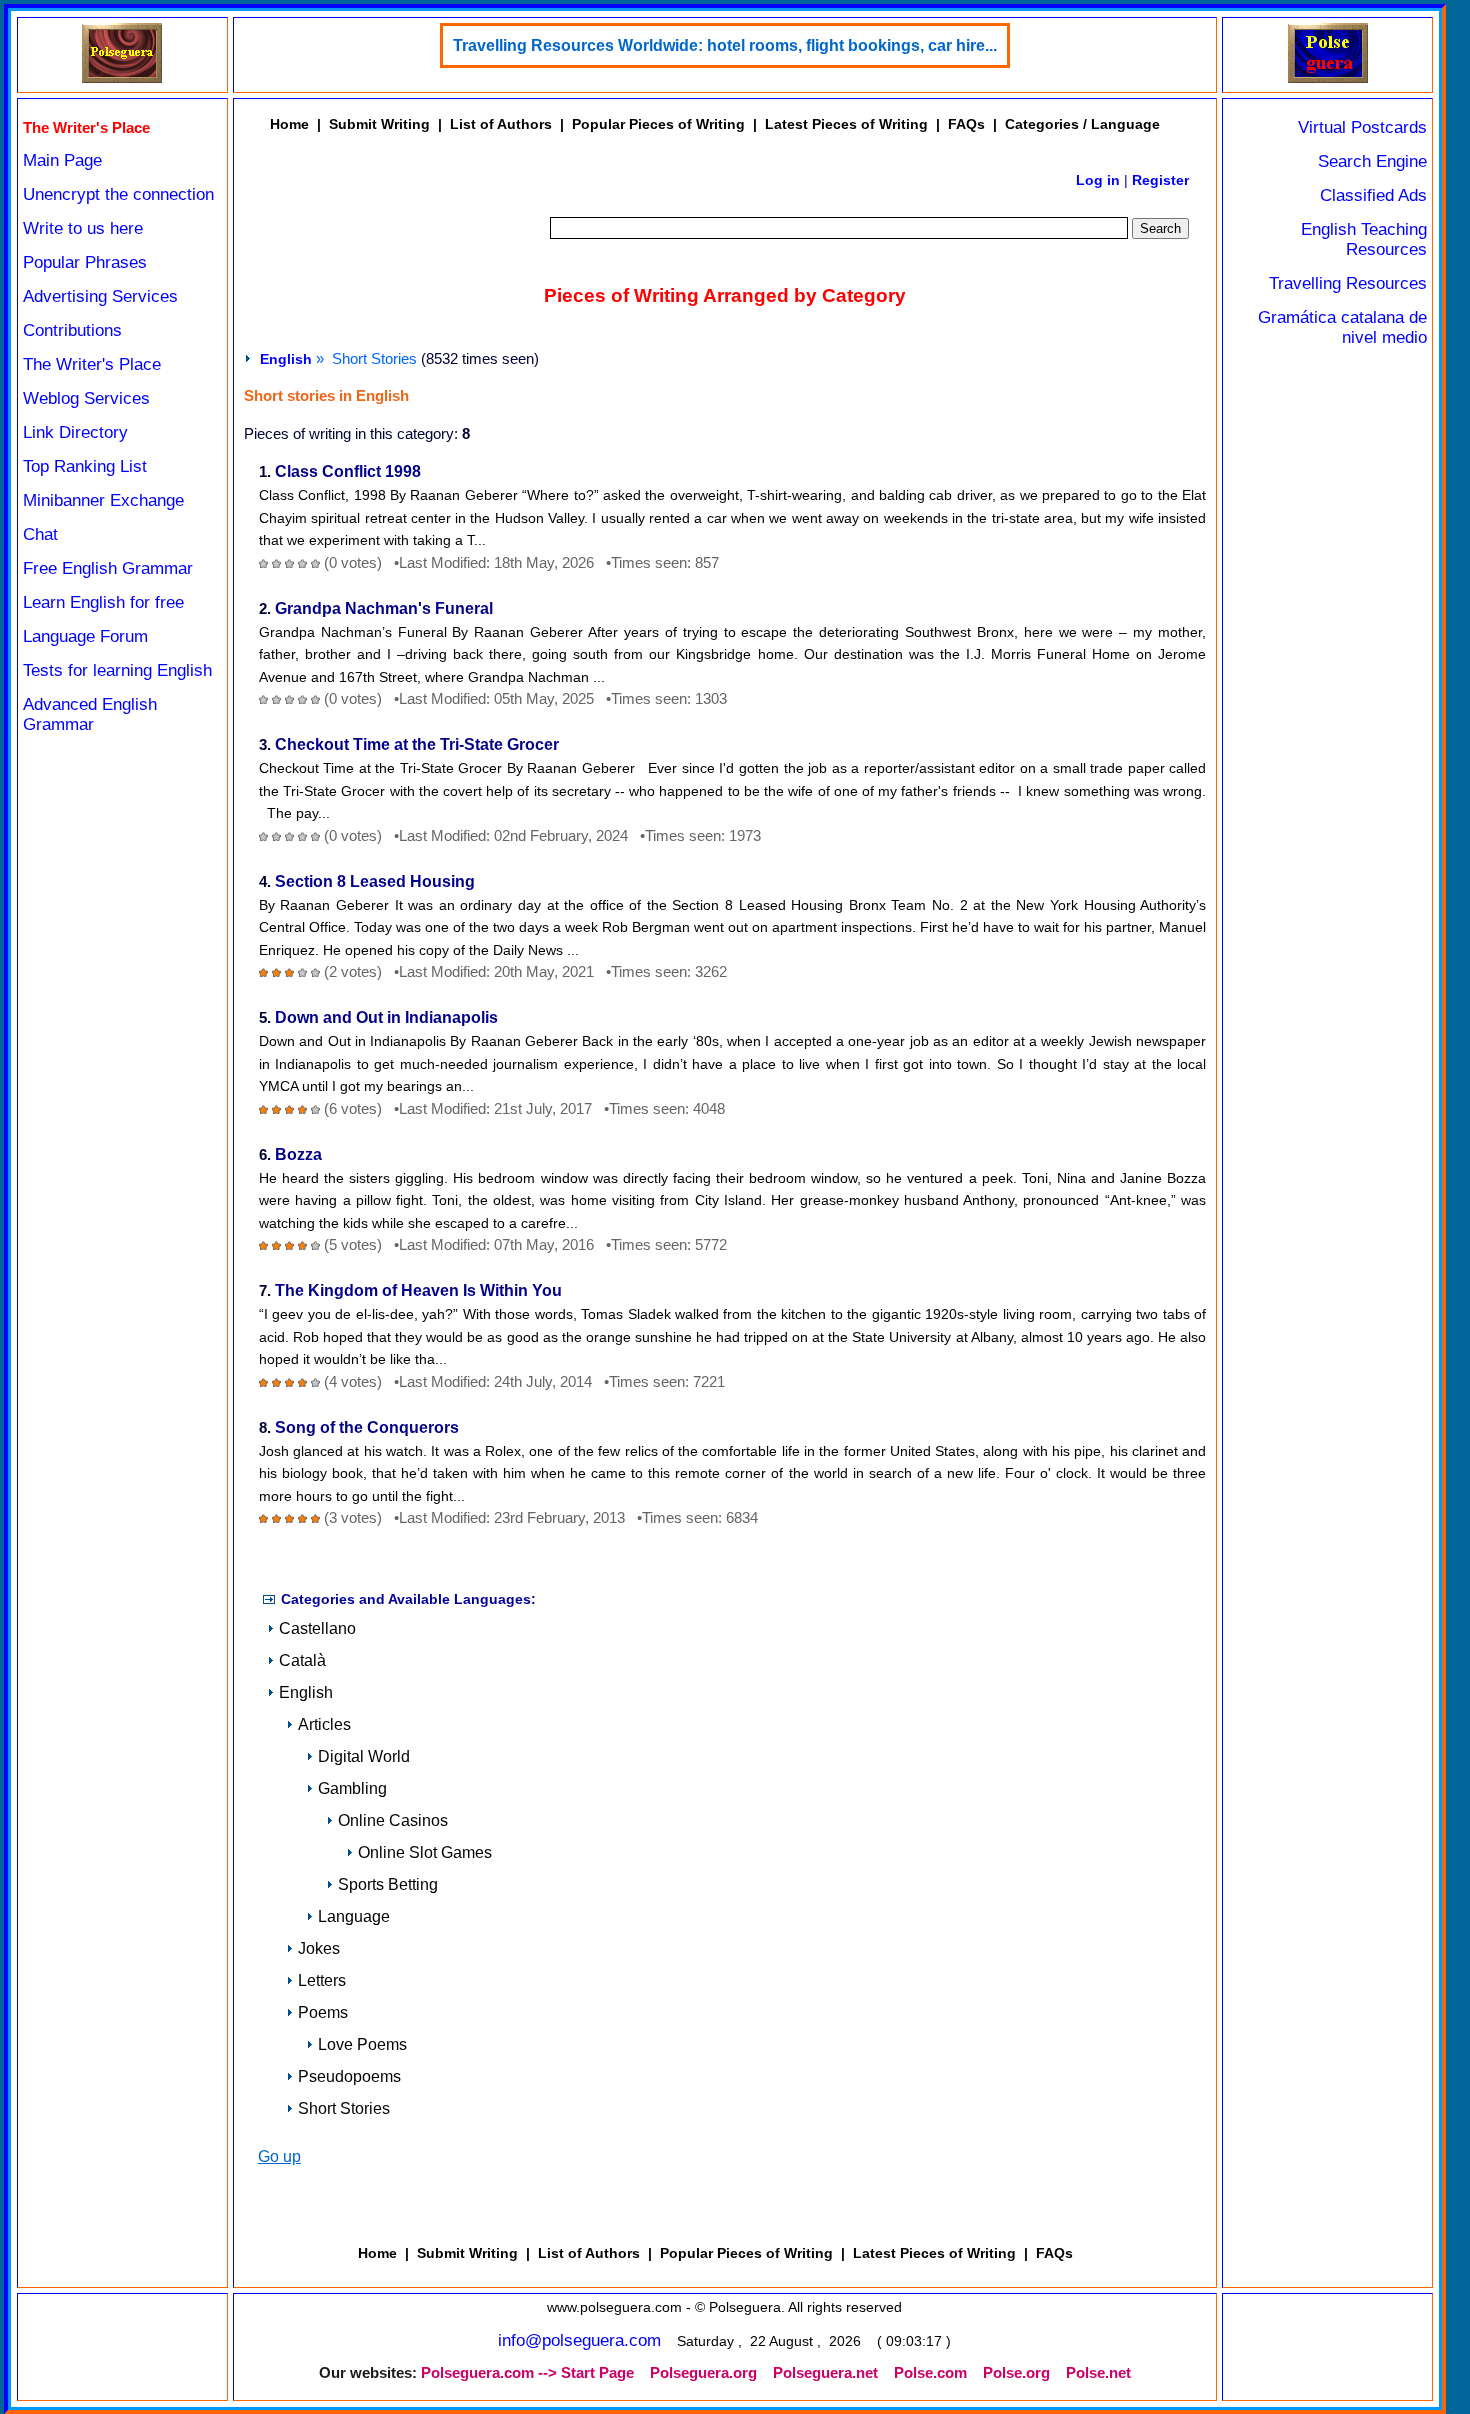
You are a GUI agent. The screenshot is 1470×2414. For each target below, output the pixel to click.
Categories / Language (1082, 124)
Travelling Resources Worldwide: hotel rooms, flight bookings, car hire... (725, 45)
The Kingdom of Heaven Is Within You (418, 1290)
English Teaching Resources (1364, 239)
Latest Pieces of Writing (846, 124)
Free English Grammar (108, 568)
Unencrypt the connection (118, 194)
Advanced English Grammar (90, 714)
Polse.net (1098, 2373)
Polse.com (930, 2373)
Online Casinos (393, 1820)
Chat (40, 534)
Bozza (298, 1154)
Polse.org (1016, 2373)
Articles (324, 1724)
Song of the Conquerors (367, 1427)
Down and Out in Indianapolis (386, 1017)
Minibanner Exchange (103, 500)
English (286, 359)
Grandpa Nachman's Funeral (384, 608)
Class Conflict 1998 (348, 471)
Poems (323, 2012)
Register (1160, 180)
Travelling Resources (1348, 283)
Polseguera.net (825, 2373)
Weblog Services (86, 398)
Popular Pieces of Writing (658, 124)
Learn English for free (103, 602)
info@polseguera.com (579, 2340)
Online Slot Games (425, 1852)
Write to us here (83, 228)
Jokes (319, 1948)
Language (354, 1916)
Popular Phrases (85, 262)
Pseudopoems (349, 2076)
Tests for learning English (117, 670)
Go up (279, 2156)
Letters (322, 1980)
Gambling (352, 1788)
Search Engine (1372, 161)
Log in (1098, 180)
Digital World (364, 1756)
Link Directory (75, 432)
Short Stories (344, 2108)
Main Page (62, 160)
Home (289, 124)
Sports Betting (388, 1884)
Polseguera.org (703, 2373)
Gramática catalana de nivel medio (1342, 327)
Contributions (72, 330)
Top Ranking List (85, 466)
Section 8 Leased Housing (375, 881)
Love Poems (362, 2044)
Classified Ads (1373, 195)
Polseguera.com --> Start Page (527, 2373)
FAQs (966, 124)
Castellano (317, 1628)
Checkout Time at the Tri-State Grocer (417, 744)
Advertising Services (100, 296)
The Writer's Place (92, 364)
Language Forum (85, 636)
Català (302, 1660)
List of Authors (501, 124)
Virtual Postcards (1362, 127)
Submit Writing (379, 124)
